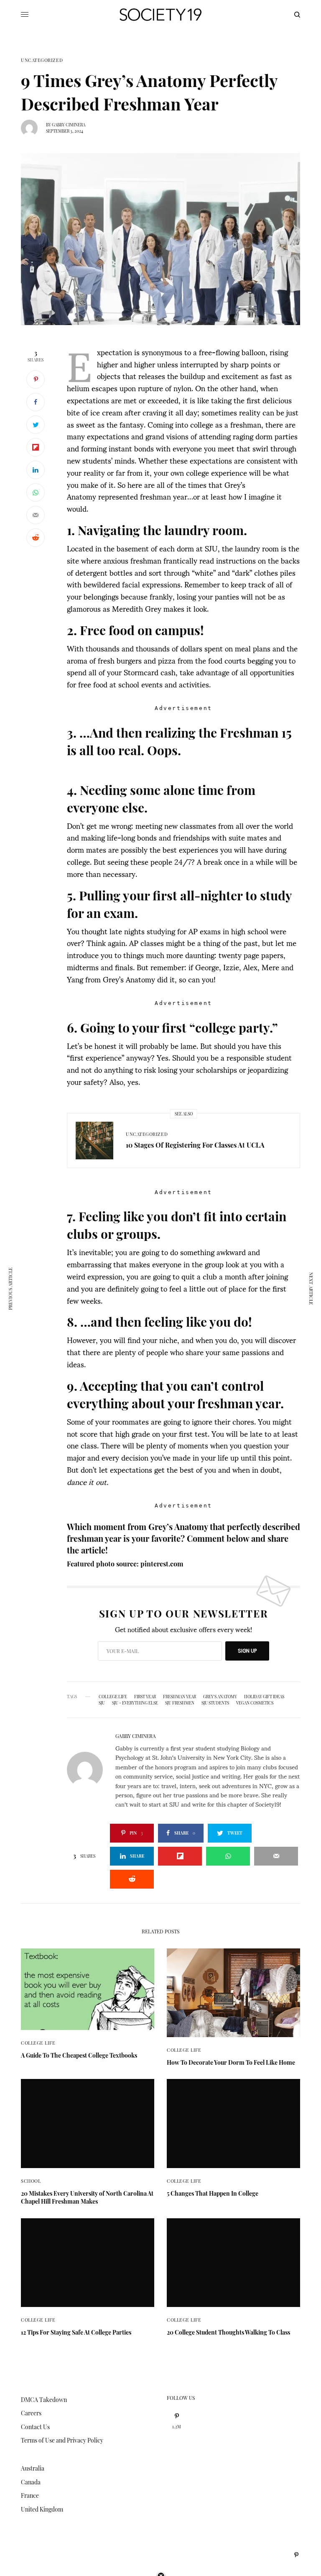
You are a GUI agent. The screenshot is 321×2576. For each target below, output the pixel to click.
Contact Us (35, 2427)
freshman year (180, 1697)
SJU (102, 1703)
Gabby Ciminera (69, 125)
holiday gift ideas (264, 1697)
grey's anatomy (220, 1697)
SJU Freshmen (180, 1703)
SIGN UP (247, 1651)
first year (145, 1697)
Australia (33, 2468)
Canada (31, 2482)
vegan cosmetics (255, 1703)
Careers (31, 2413)
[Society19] (160, 15)
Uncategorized (42, 60)
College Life (113, 1697)
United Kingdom (42, 2509)
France (30, 2495)
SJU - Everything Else (135, 1703)
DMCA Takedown (44, 2400)
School (31, 2181)
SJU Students (215, 1703)
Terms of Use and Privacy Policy (62, 2440)
